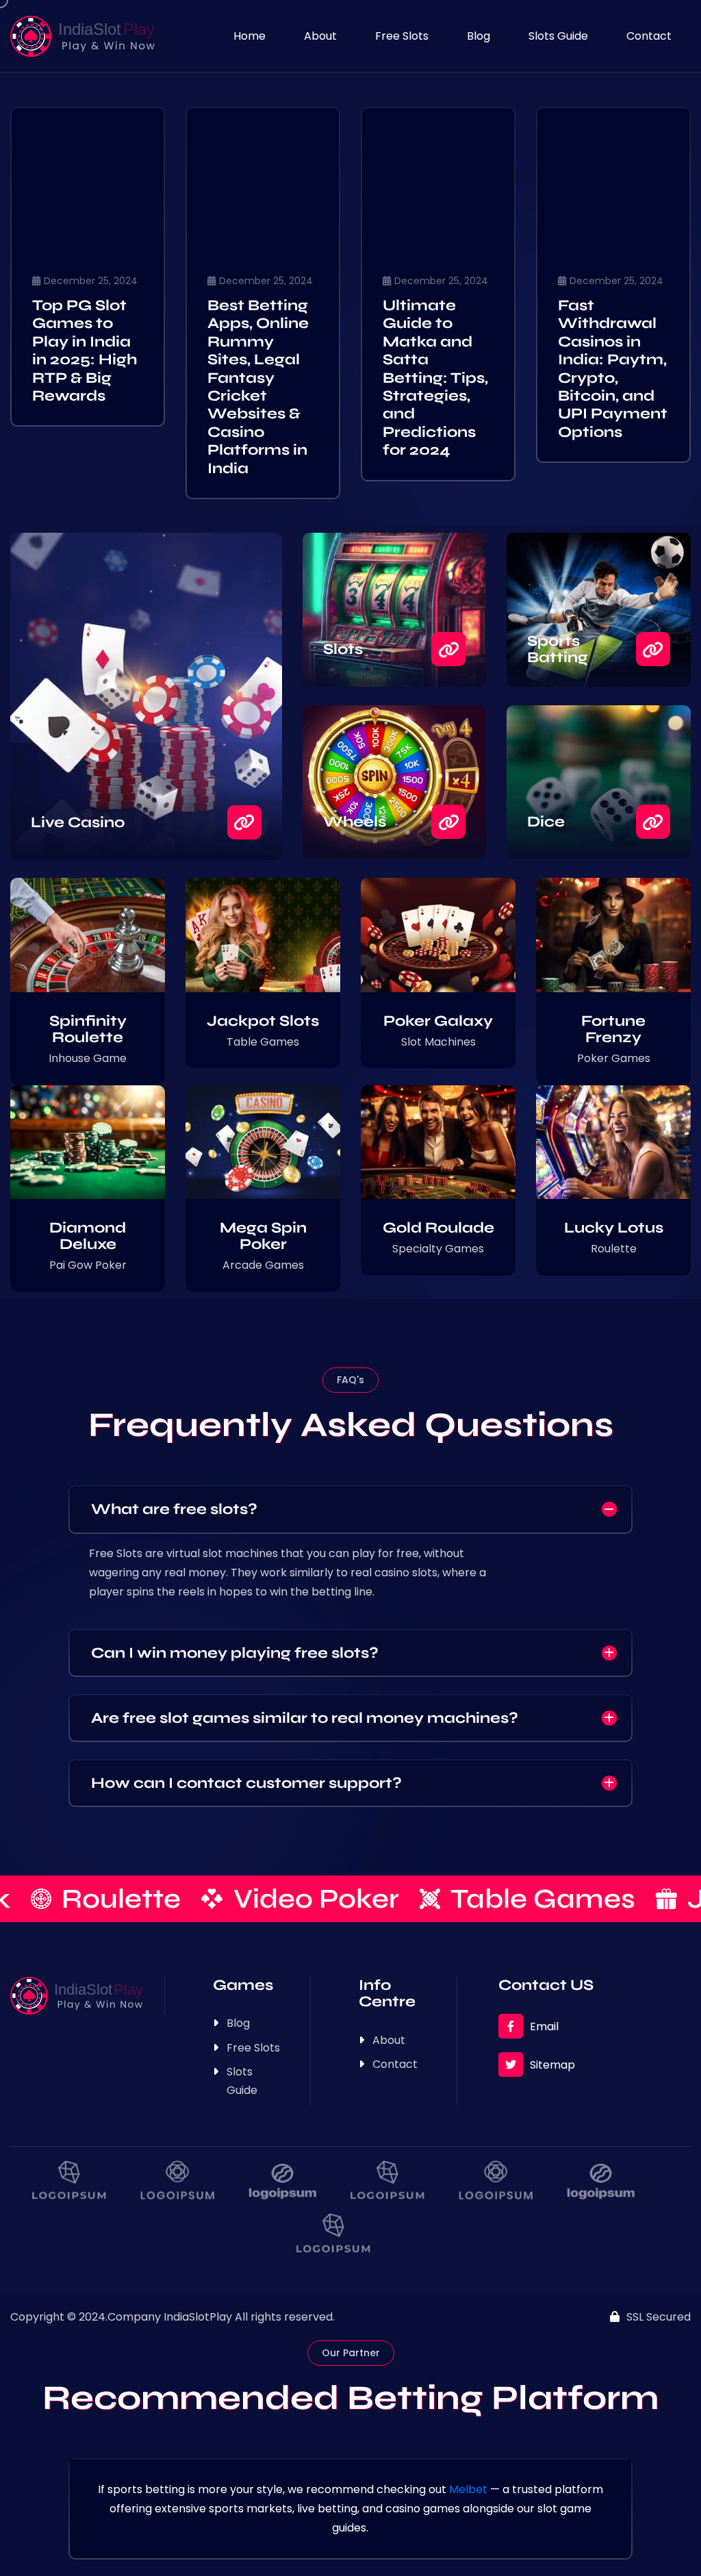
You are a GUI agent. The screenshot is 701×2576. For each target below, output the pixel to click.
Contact (649, 36)
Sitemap (552, 2065)
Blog (479, 36)
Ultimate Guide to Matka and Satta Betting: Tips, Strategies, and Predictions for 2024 (435, 378)
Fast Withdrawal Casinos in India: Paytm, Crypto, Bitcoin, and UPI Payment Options (613, 369)
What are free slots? (174, 1509)
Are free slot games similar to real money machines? (305, 1718)
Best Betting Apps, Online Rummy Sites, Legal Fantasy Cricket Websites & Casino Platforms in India (258, 387)
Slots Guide (558, 36)
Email (544, 2026)
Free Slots (402, 36)
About (320, 36)
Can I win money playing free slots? (235, 1653)
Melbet (468, 2489)
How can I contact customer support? (246, 1783)
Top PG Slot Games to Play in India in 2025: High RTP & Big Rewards (85, 351)
